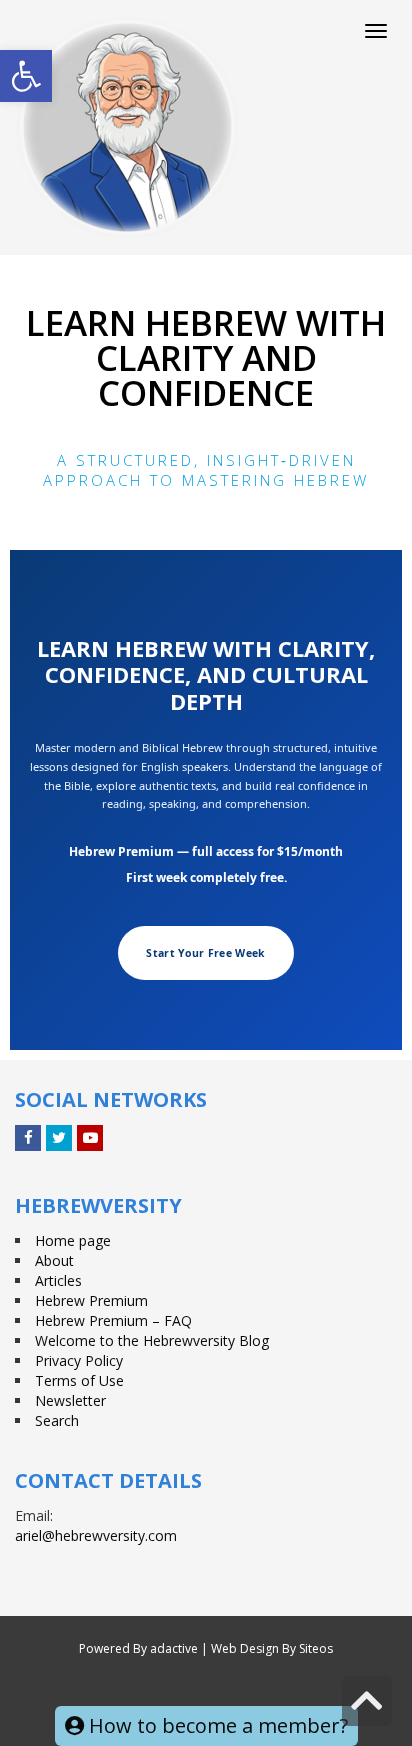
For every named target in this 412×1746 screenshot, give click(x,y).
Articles (58, 1280)
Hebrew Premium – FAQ (113, 1320)
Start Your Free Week (205, 953)
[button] (26, 76)
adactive (174, 1648)
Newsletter (70, 1400)
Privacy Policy (79, 1360)
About (54, 1260)
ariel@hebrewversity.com (96, 1535)
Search (57, 1420)
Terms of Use (79, 1380)
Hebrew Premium (91, 1300)
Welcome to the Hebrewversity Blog (152, 1340)
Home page (73, 1240)
